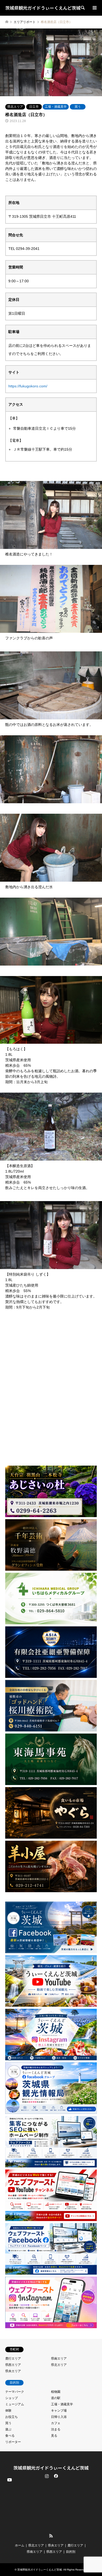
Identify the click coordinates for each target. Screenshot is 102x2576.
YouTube (9, 2532)
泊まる (56, 2429)
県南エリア (59, 2359)
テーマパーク (15, 2392)
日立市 (34, 107)
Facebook (55, 2476)
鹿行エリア (13, 2359)
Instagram (47, 2476)
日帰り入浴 (59, 2417)
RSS (51, 2536)
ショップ (12, 2398)
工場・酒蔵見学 (56, 107)
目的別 (71, 2552)
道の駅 (56, 2398)
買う (78, 107)
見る (54, 2436)
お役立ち (12, 2417)
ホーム (20, 2545)
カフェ (56, 2423)
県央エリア (13, 2371)
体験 (8, 2411)
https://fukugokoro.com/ (28, 386)
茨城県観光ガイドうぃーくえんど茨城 (51, 2468)
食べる (10, 2436)
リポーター (13, 2442)
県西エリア (13, 2365)
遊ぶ (8, 2429)
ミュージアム (15, 2404)
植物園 (56, 2392)
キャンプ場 (59, 2411)
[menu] (94, 8)
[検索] (82, 8)
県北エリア (15, 107)
